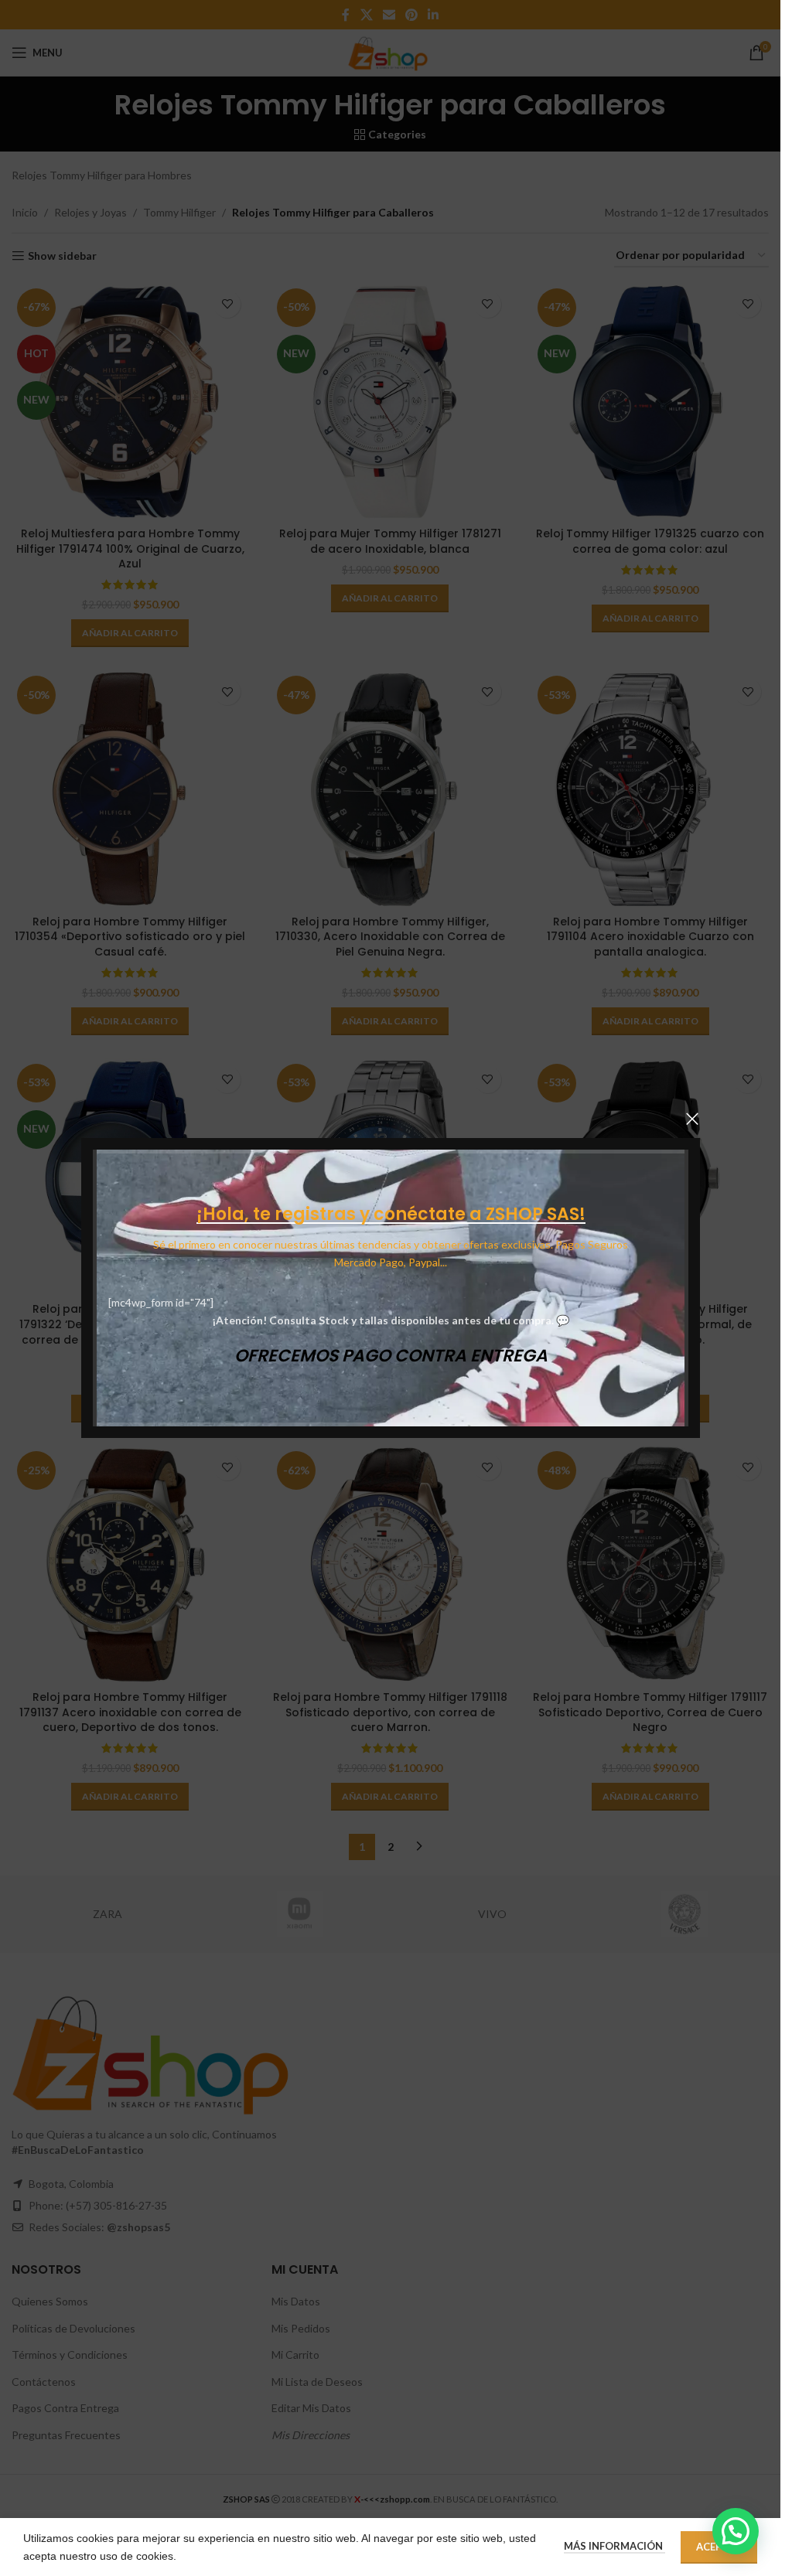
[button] (736, 2531)
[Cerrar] (692, 1119)
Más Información (614, 2546)
